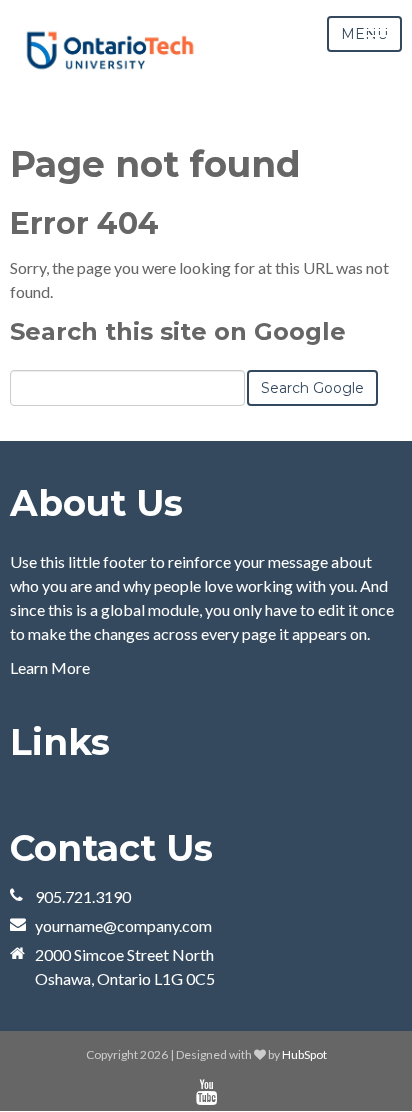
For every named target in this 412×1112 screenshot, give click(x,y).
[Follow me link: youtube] (206, 1092)
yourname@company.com (123, 925)
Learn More (50, 667)
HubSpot (304, 1054)
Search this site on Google (178, 331)
